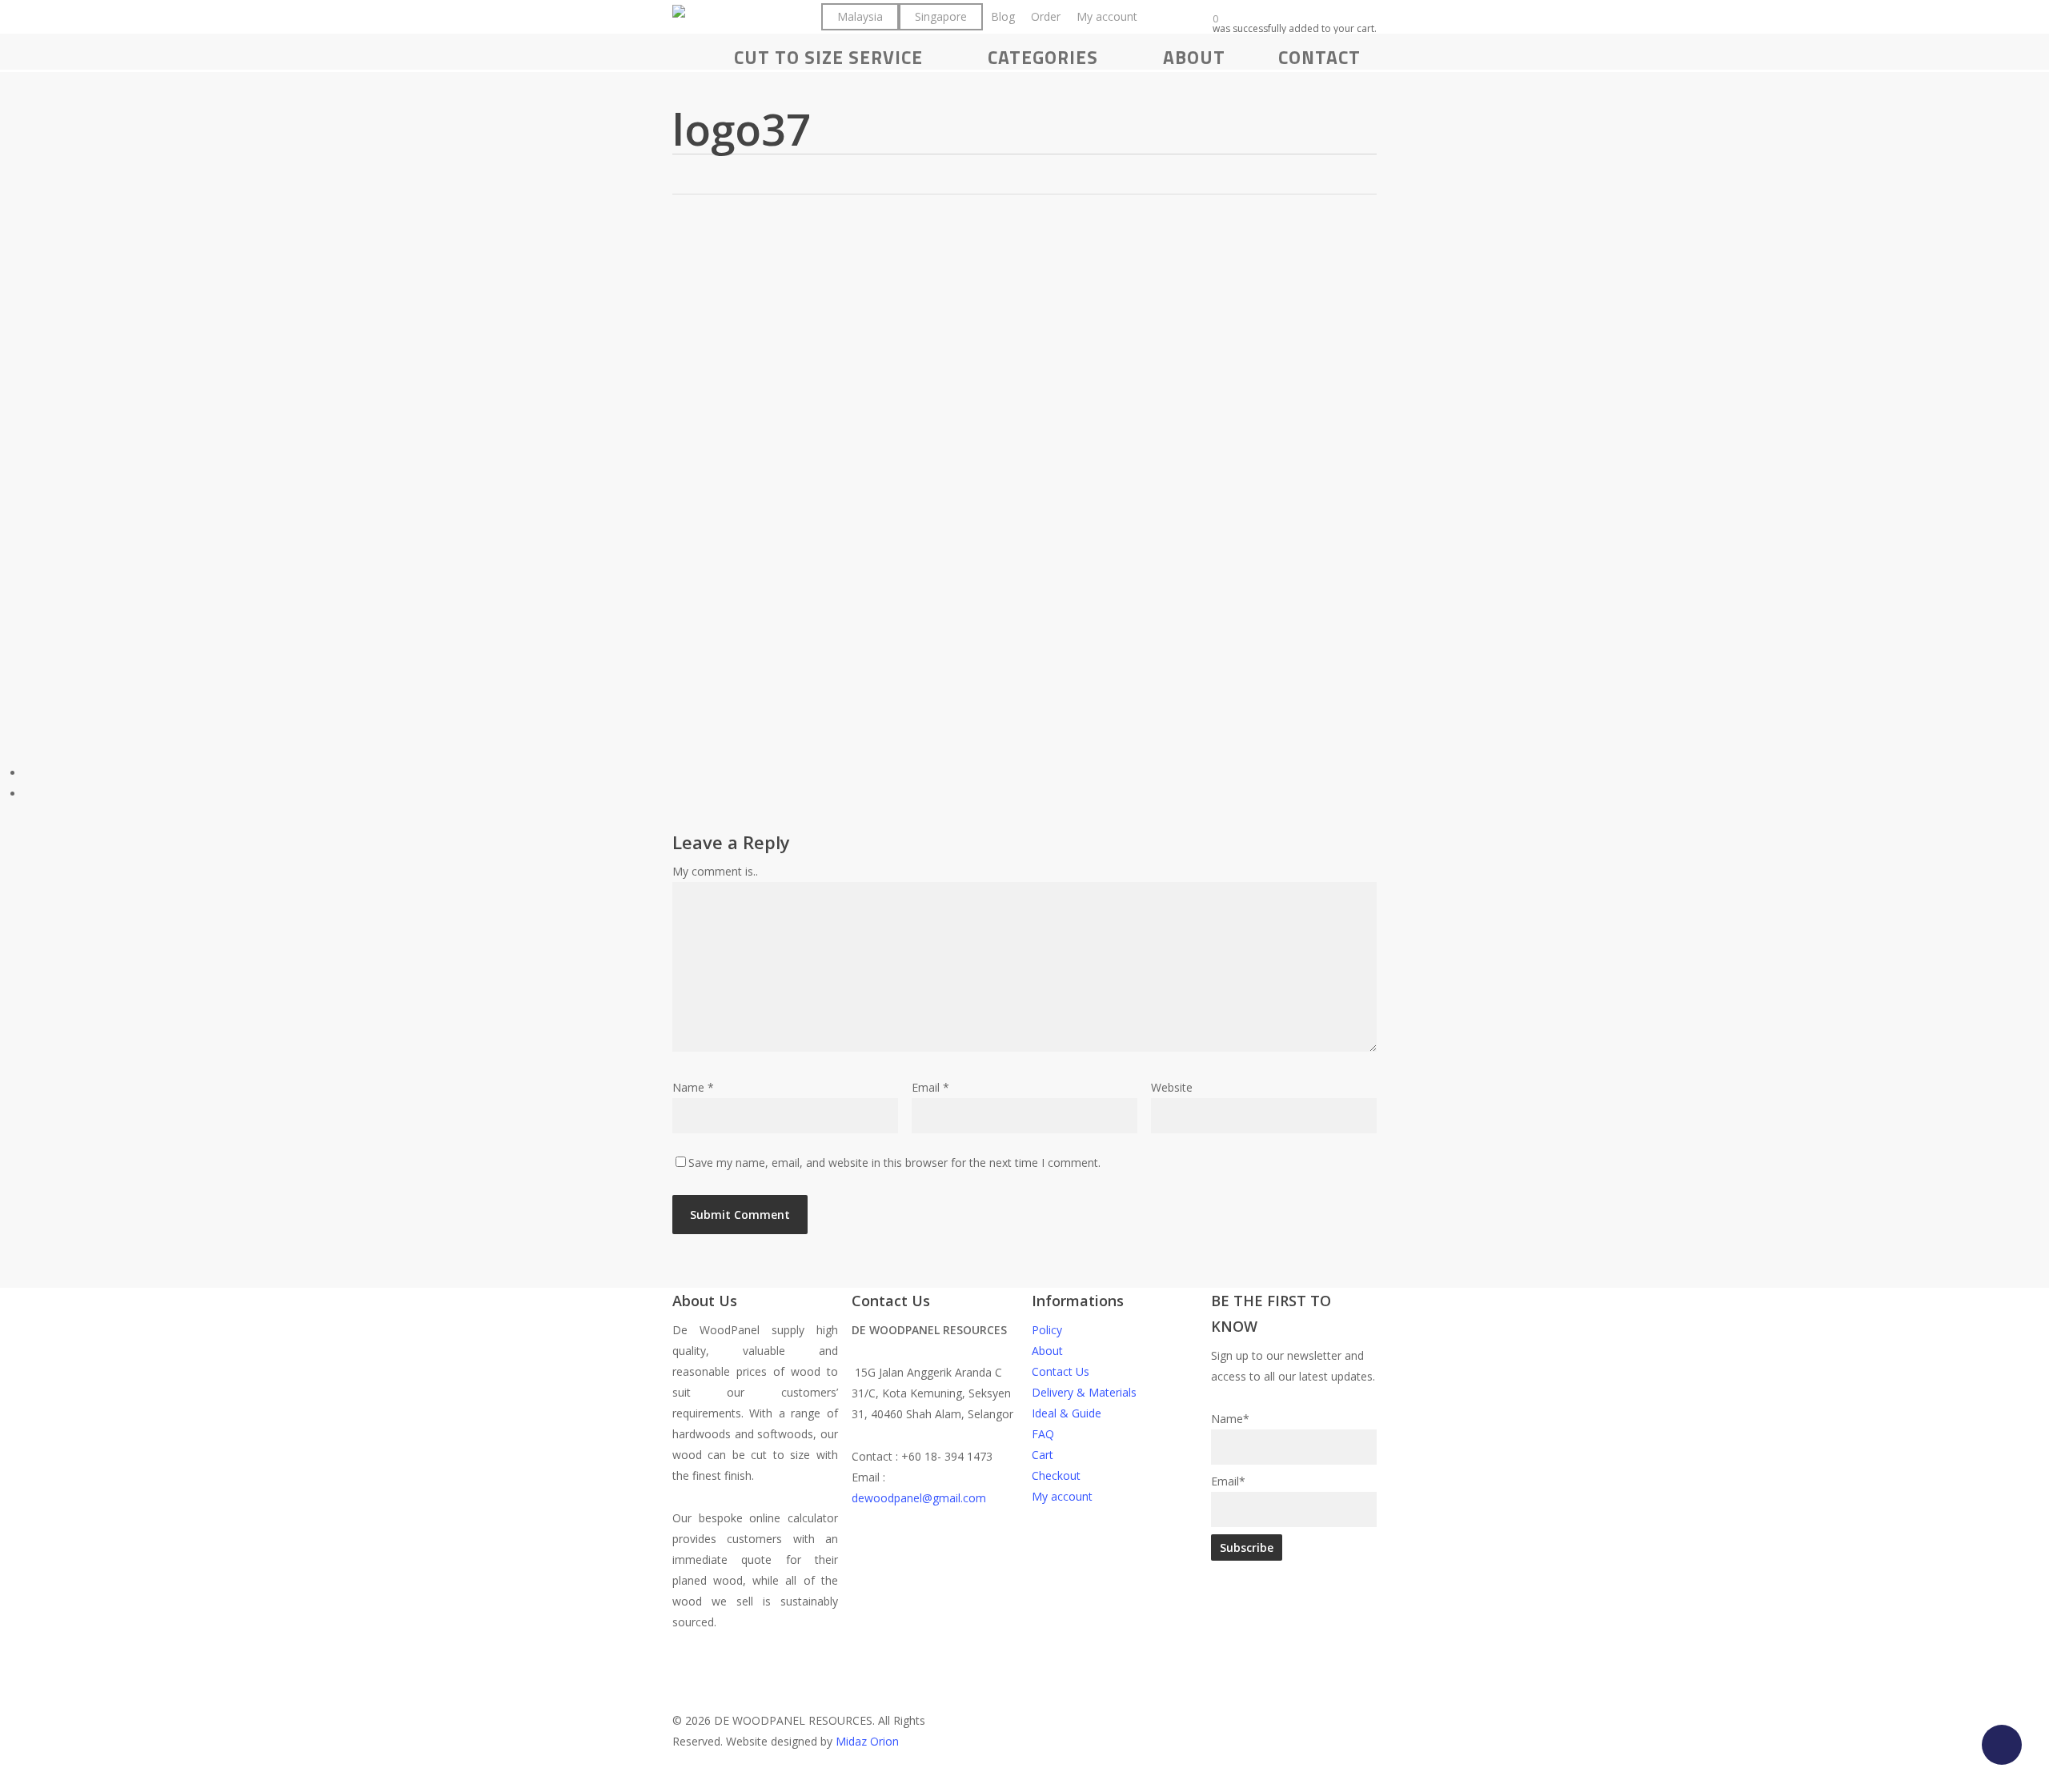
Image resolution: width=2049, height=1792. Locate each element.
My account (1062, 1496)
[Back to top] (1024, 1782)
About (1047, 1351)
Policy (1047, 1330)
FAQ (1043, 1434)
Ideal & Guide (1067, 1413)
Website (1172, 1087)
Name (693, 1087)
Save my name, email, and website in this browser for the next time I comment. (894, 1163)
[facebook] (976, 1643)
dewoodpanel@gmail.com (919, 1498)
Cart (1043, 1455)
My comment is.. (715, 871)
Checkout (1056, 1475)
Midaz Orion (867, 1741)
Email (930, 1087)
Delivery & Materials (1084, 1392)
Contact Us (1061, 1371)
